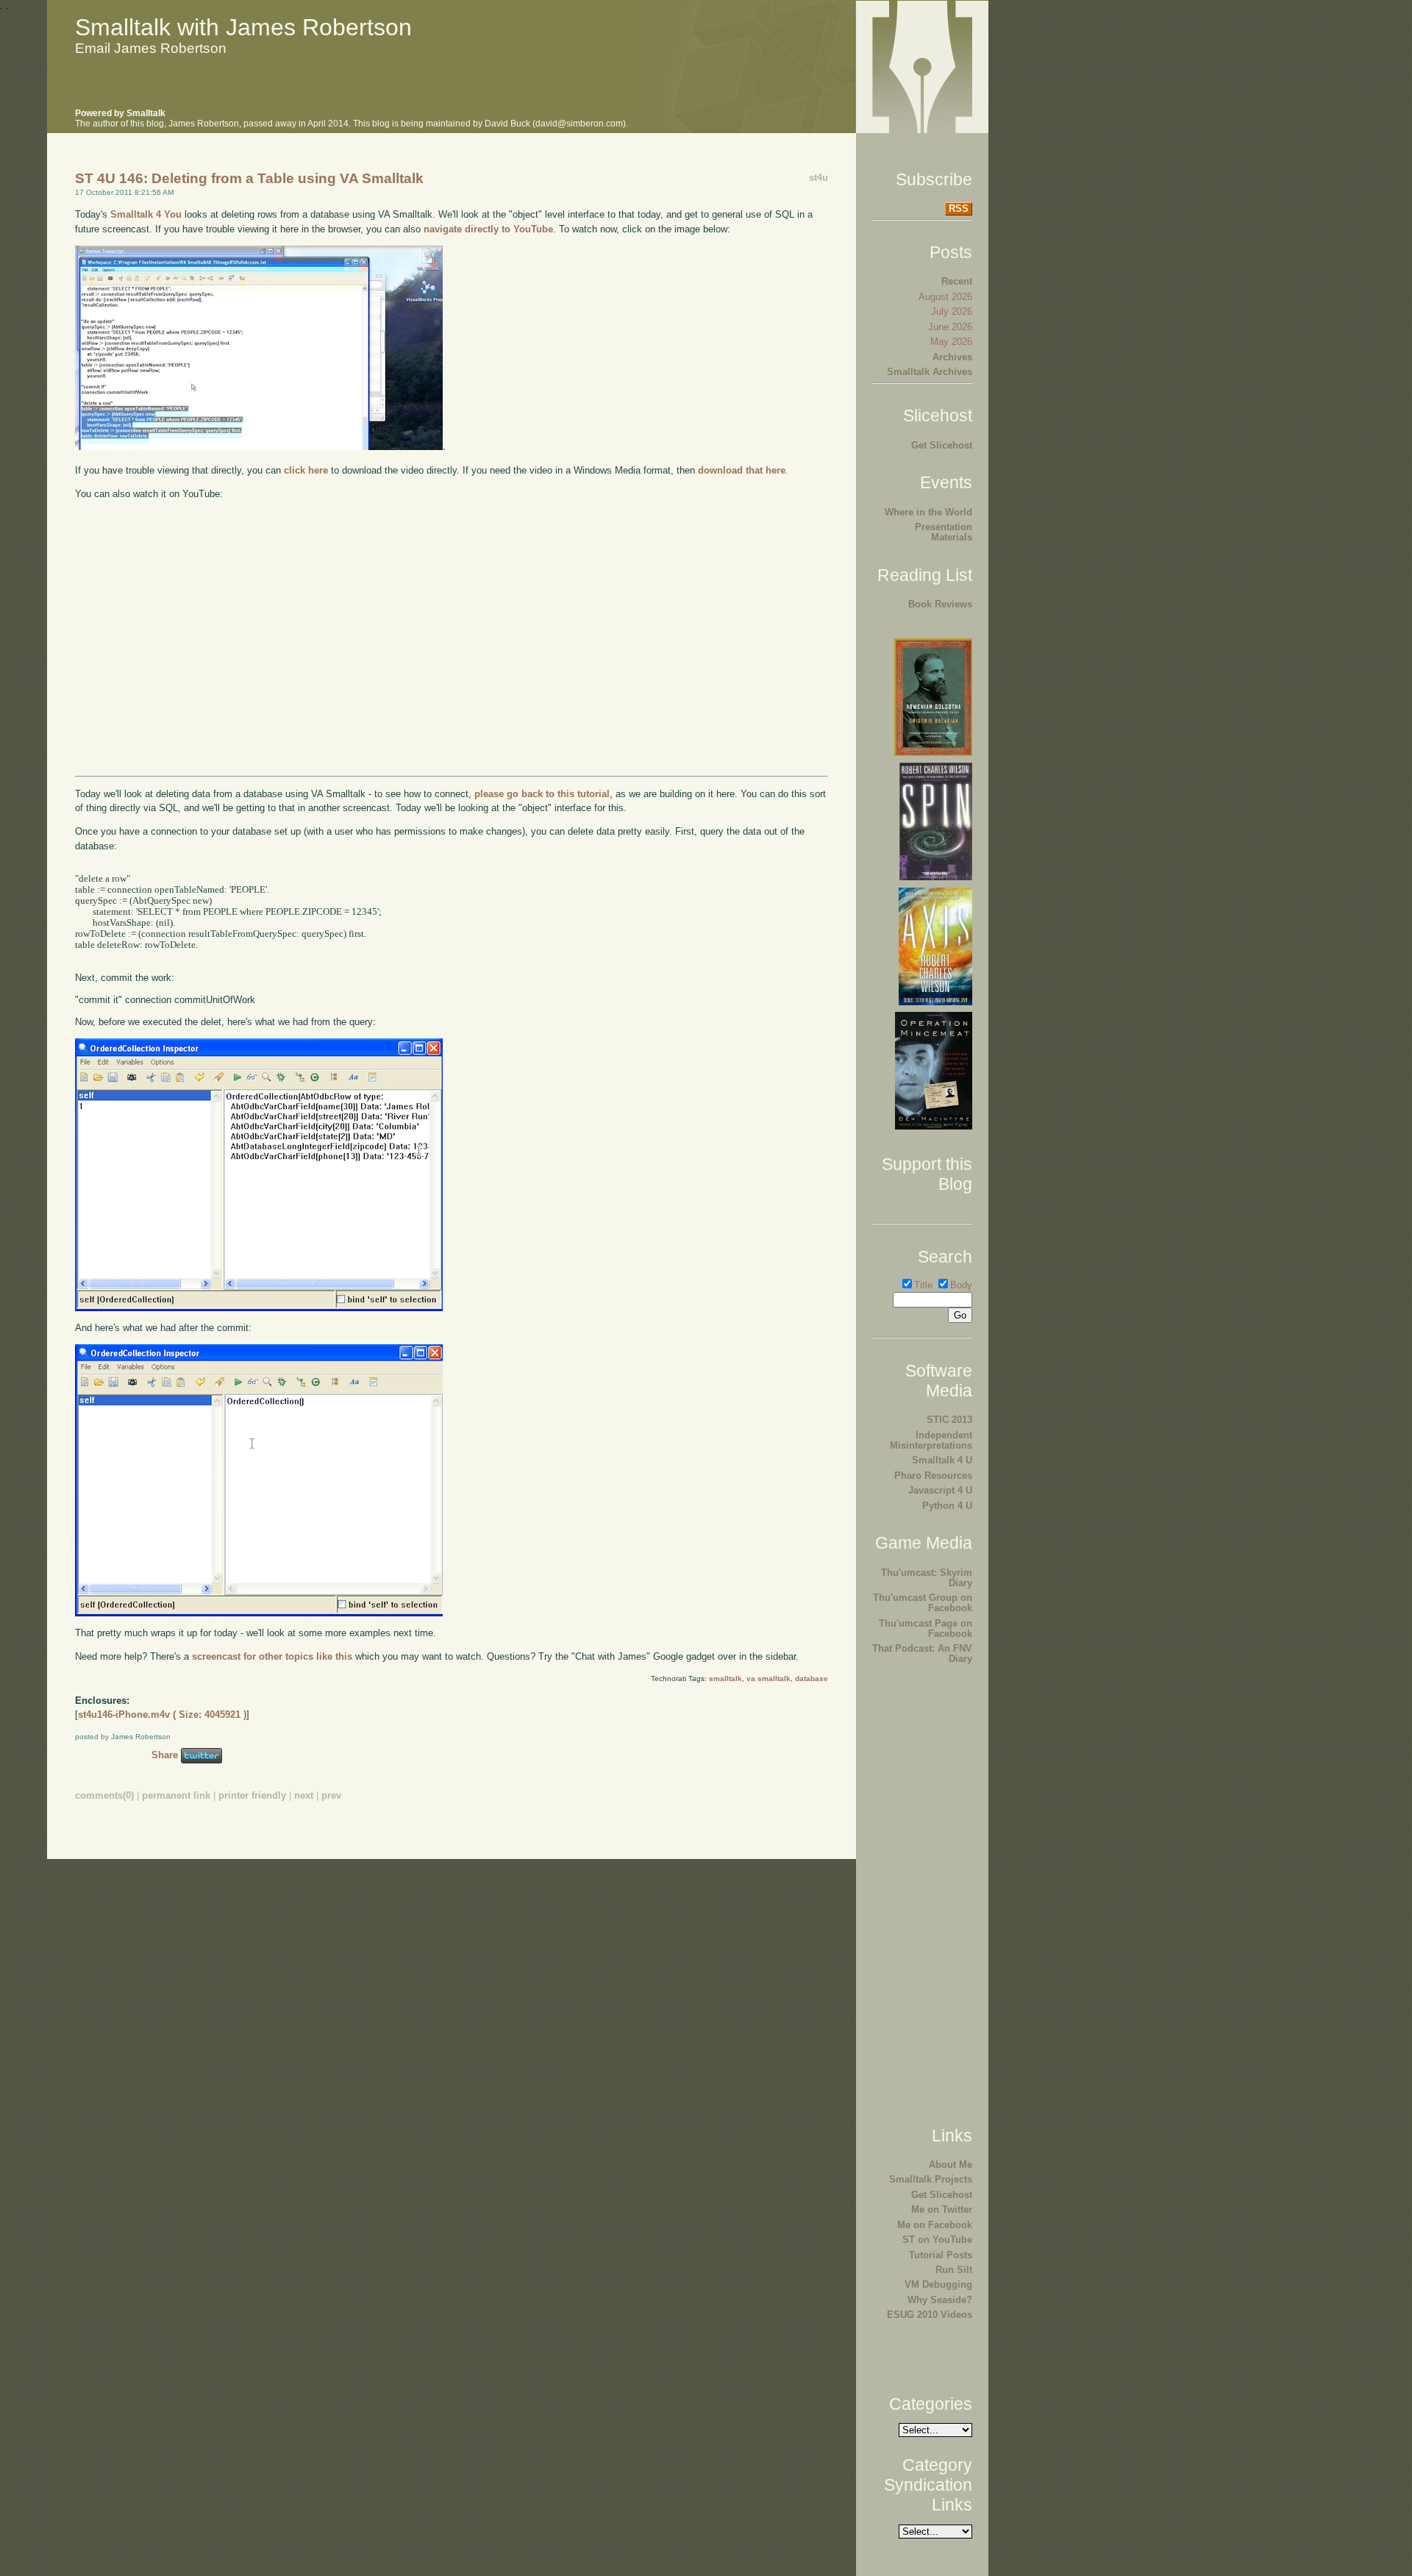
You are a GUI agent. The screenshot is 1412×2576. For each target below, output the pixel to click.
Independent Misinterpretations (931, 1440)
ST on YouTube (937, 2240)
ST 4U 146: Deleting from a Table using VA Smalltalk (249, 178)
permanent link (176, 1795)
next (304, 1795)
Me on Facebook (935, 2225)
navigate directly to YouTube (488, 229)
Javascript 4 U (940, 1490)
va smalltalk (769, 1678)
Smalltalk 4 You (146, 214)
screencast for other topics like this (272, 1656)
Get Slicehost (942, 445)
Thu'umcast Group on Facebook (923, 1603)
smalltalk (725, 1678)
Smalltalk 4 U (942, 1460)
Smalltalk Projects (931, 2179)
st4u (819, 178)
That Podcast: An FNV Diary (922, 1653)
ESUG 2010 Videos (930, 2315)
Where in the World (928, 512)
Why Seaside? (940, 2300)
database (812, 1678)
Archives (952, 357)
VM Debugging (938, 2284)
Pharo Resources (933, 1476)
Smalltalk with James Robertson (243, 27)
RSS (959, 208)
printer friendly (252, 1795)
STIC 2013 (949, 1420)
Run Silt (954, 2270)
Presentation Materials (944, 532)
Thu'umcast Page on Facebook (926, 1628)
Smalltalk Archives (930, 372)
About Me (951, 2165)
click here (306, 470)
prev (331, 1795)
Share (165, 1755)
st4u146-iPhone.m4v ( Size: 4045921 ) (162, 1715)
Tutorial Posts (941, 2255)
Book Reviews (940, 604)
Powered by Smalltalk (120, 113)
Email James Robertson (151, 48)
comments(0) (104, 1795)
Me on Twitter (942, 2209)
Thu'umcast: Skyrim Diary (927, 1578)
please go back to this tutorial (542, 794)
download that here (742, 470)
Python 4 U (947, 1506)
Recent (957, 281)
